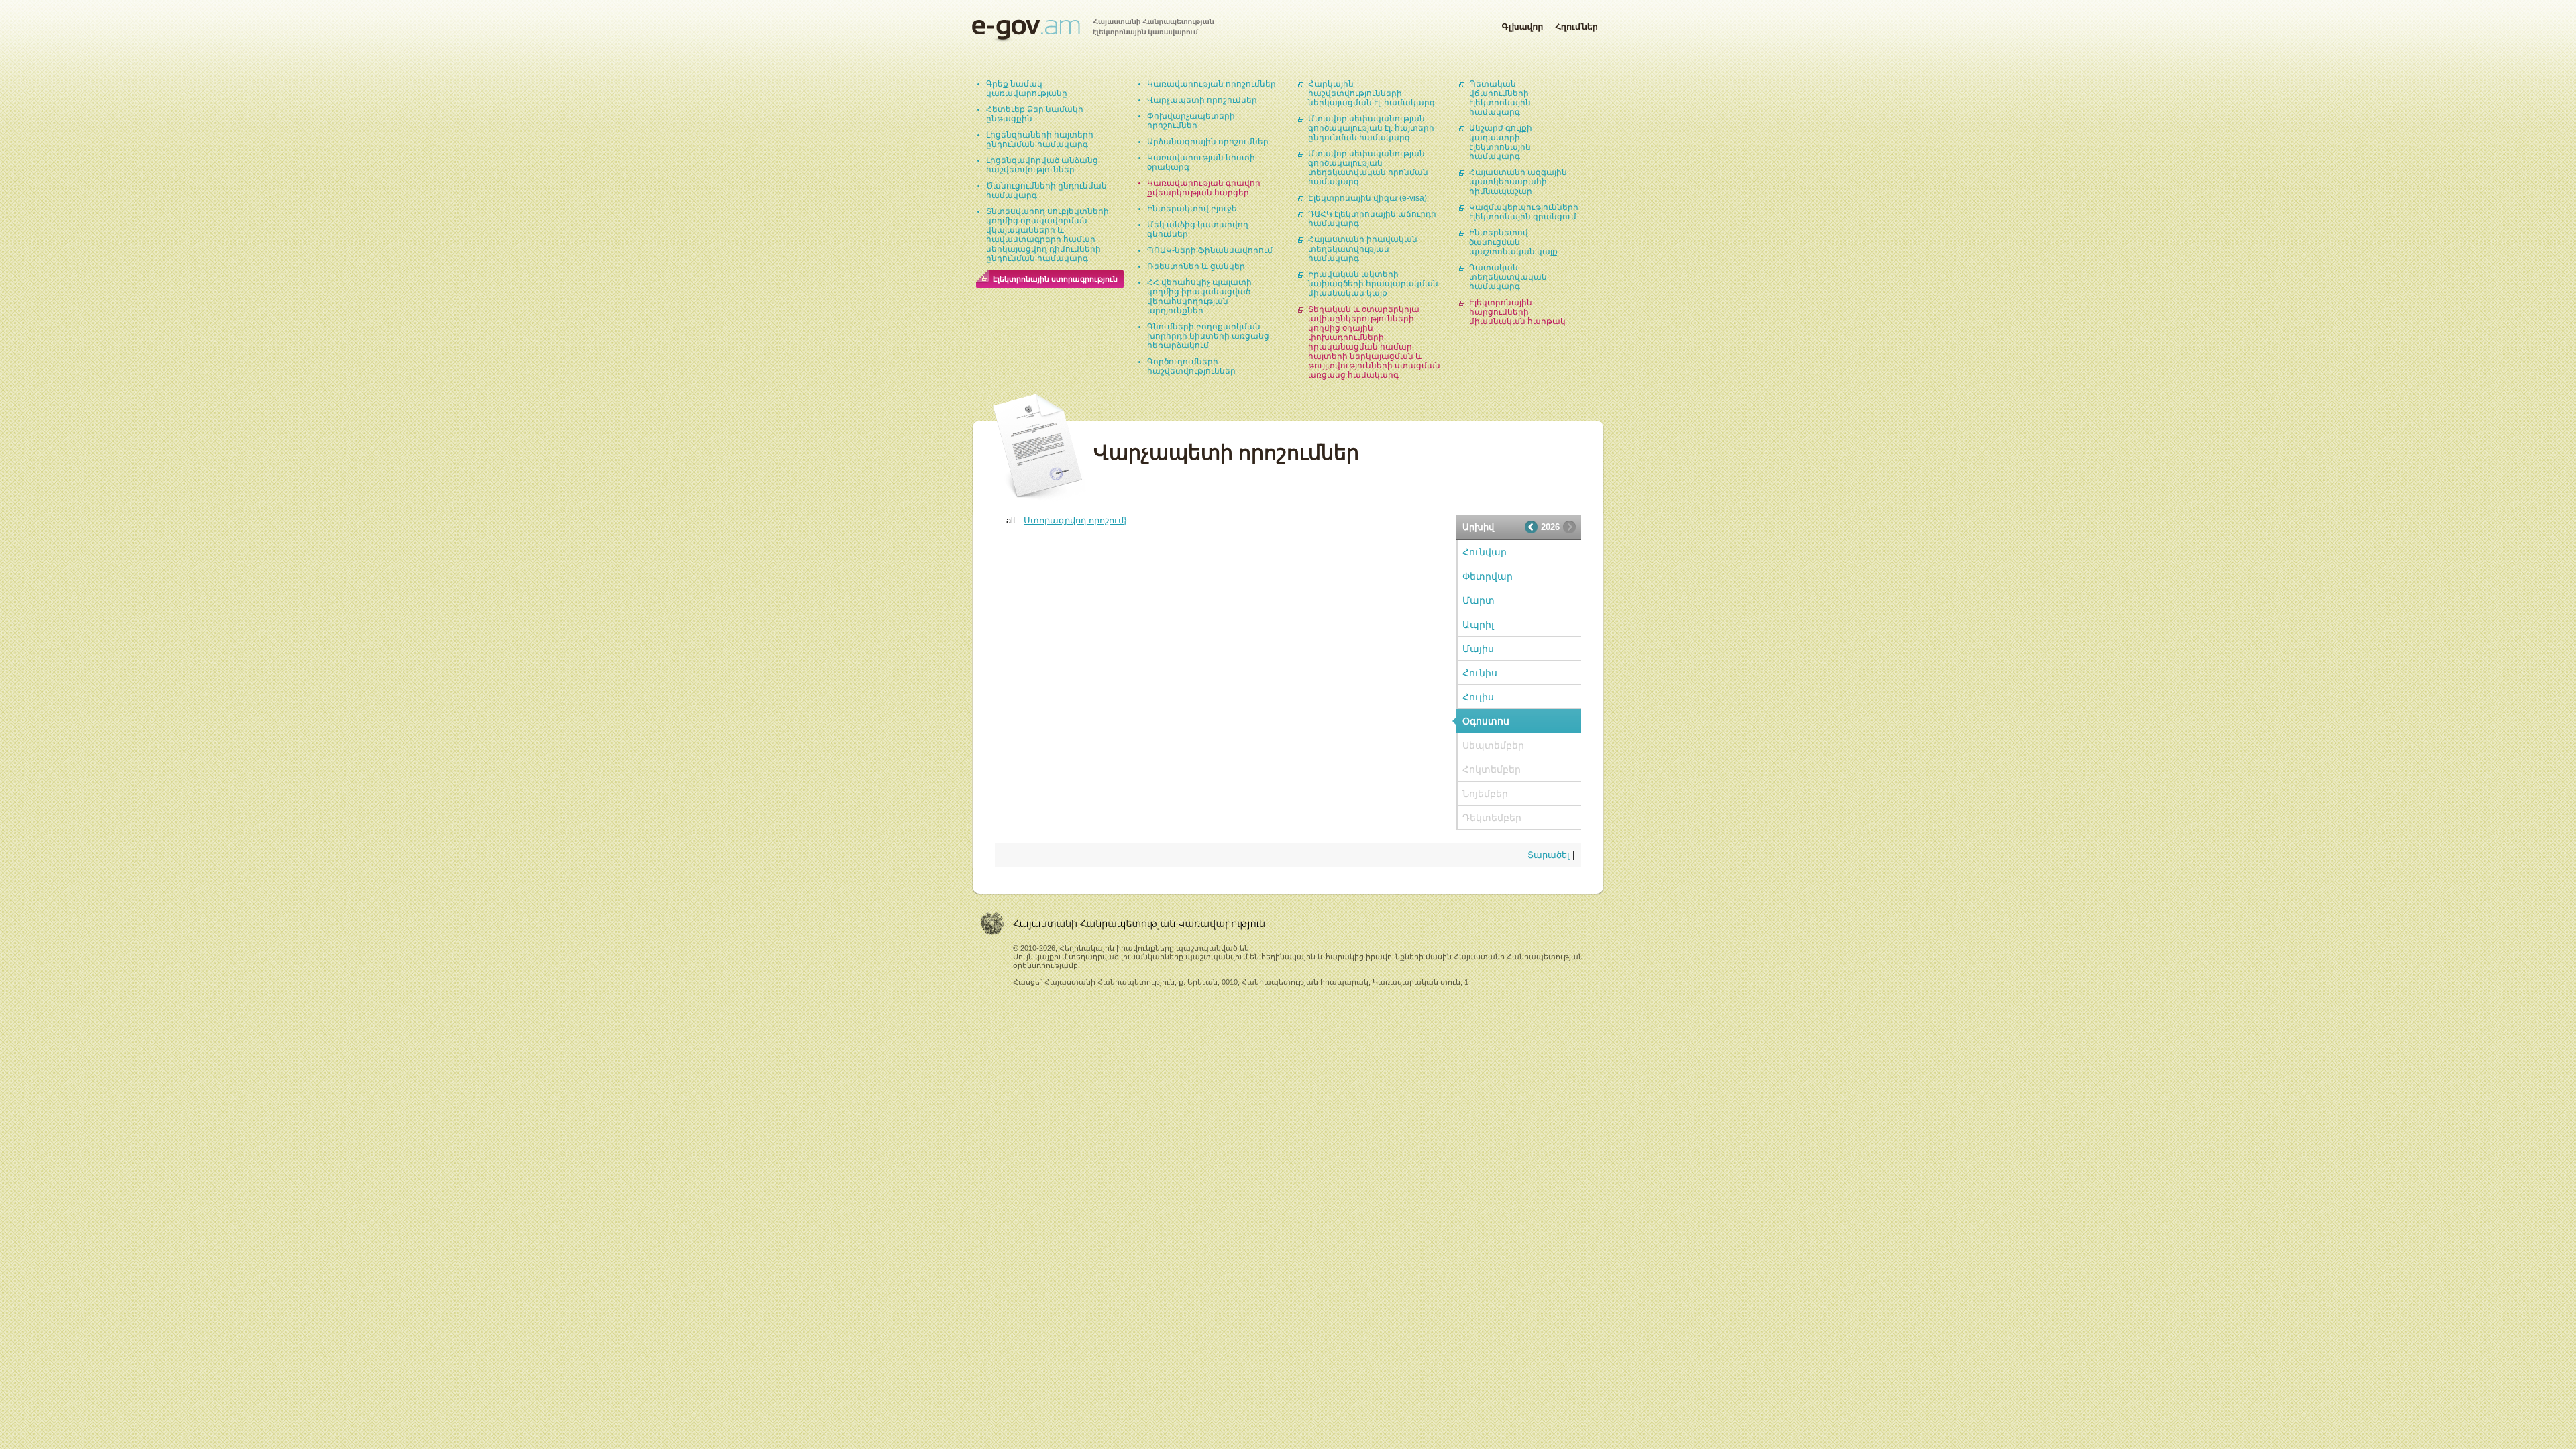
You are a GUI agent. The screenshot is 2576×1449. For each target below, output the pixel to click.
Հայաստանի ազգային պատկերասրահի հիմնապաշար (1518, 182)
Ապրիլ (1478, 625)
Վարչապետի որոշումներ (1202, 100)
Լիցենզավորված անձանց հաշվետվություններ (1042, 165)
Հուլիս (1478, 697)
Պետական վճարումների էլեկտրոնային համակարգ (1500, 98)
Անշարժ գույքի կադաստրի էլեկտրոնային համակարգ (1501, 142)
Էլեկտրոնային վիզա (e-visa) (1367, 198)
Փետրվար (1488, 576)
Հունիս (1480, 673)
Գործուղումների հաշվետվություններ (1191, 366)
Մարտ (1479, 600)
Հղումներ (1576, 24)
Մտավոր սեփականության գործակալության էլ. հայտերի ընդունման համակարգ (1371, 128)
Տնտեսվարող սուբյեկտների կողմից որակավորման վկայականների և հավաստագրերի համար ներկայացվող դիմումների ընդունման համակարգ (1048, 235)
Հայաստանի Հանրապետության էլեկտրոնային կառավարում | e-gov (1093, 30)
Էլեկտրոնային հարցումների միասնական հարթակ (1517, 312)
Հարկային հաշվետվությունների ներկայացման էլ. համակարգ (1372, 93)
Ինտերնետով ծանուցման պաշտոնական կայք (1513, 242)
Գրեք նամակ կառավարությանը (1027, 89)
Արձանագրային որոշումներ (1208, 142)
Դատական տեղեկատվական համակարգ (1508, 277)
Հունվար (1485, 552)
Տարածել (1549, 855)
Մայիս (1478, 649)
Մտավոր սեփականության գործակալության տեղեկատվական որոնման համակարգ (1368, 168)
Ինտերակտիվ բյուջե (1192, 209)
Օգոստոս (1486, 721)
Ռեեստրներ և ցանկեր (1196, 266)
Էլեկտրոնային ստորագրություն (1055, 279)
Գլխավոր (1522, 24)
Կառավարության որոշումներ (1212, 84)
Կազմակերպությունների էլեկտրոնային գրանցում (1524, 212)
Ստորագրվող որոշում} (1075, 520)
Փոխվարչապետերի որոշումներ (1191, 121)
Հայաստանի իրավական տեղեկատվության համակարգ (1363, 249)
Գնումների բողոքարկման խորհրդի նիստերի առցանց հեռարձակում (1208, 336)
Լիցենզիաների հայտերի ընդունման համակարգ (1040, 140)
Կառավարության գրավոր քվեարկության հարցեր (1204, 188)
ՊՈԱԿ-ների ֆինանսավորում (1210, 250)
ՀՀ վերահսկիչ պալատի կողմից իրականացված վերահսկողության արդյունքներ (1199, 297)
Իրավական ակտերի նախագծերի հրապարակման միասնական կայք (1373, 284)
